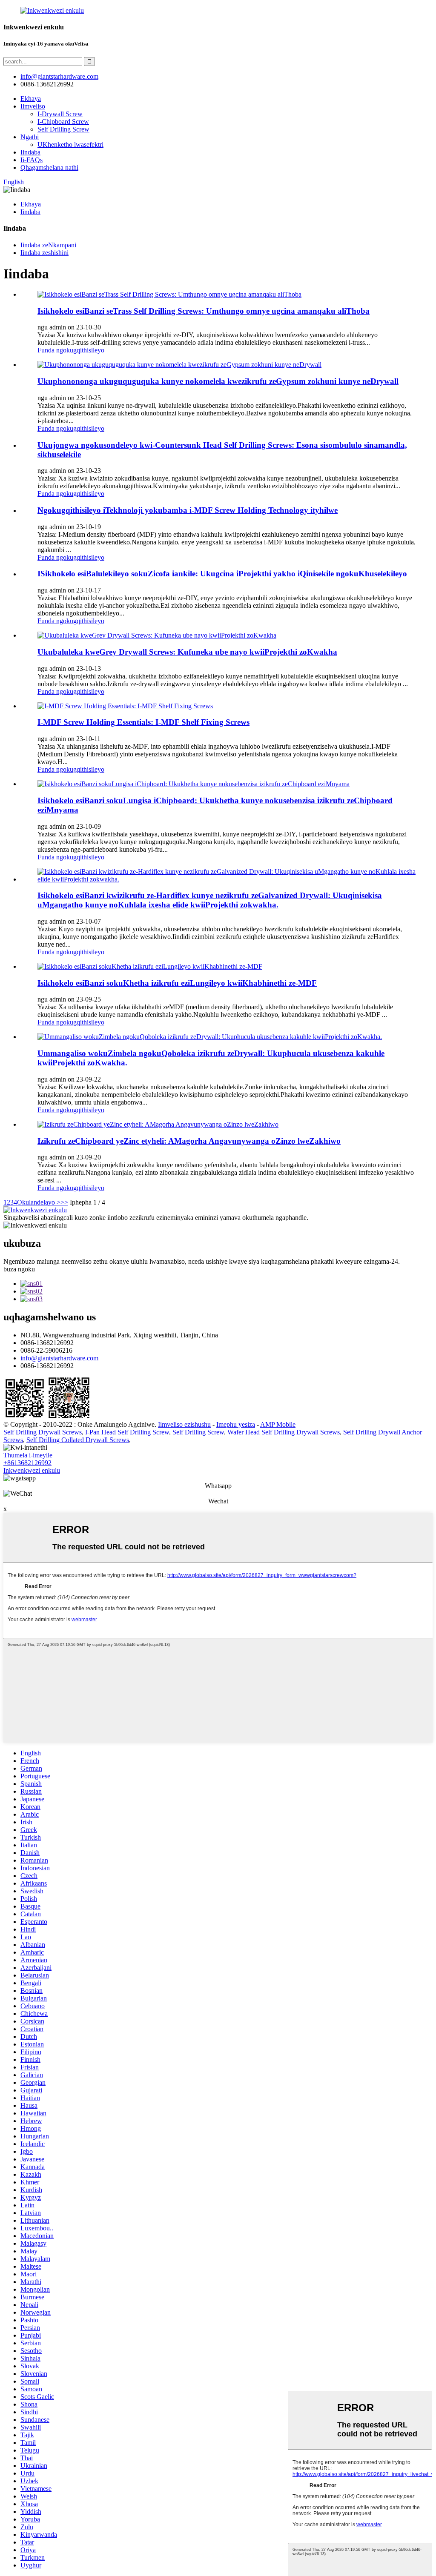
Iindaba (30, 152)
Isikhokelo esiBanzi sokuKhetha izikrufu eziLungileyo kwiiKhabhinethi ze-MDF (177, 983)
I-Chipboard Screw (63, 122)
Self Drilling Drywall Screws (43, 1432)
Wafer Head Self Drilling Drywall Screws (284, 1432)
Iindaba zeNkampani (48, 245)
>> (64, 1202)
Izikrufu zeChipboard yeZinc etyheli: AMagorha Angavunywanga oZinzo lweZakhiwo (189, 1141)
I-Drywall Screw (60, 114)
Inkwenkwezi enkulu (32, 1470)
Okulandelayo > (39, 1202)
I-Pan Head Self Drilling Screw (127, 1432)
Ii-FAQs (32, 160)
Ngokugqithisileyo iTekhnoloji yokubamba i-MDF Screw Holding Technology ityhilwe (188, 510)
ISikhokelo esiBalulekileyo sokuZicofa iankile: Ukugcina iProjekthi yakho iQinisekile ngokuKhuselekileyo (222, 574)
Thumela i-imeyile (28, 1455)
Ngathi (30, 137)
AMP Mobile (278, 1424)
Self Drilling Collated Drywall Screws (78, 1440)
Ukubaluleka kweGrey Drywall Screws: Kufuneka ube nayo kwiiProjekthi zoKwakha (187, 652)
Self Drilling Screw (63, 129)
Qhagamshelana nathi (49, 167)
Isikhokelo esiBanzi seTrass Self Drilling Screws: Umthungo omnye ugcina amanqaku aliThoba (204, 311)
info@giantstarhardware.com (59, 1358)
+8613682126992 (27, 1463)
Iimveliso (33, 106)
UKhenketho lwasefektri (70, 145)
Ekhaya (31, 99)
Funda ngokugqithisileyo (71, 350)
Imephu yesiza (236, 1424)
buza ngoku (19, 1269)
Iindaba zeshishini (44, 253)
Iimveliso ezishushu (184, 1424)
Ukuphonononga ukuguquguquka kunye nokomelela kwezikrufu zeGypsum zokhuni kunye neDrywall (218, 381)
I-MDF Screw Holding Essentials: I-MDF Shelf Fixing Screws (143, 722)
